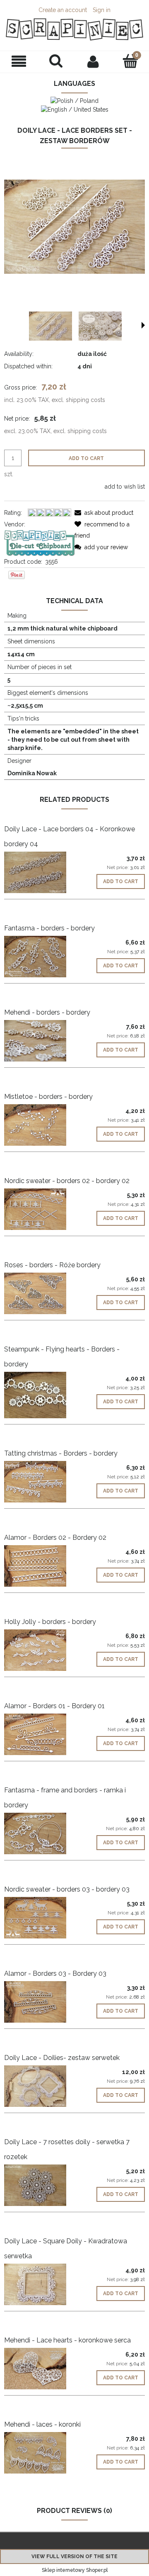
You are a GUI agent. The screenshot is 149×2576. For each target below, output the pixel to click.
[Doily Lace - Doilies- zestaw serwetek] (39, 2086)
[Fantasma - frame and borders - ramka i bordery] (39, 1833)
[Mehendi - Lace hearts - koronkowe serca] (39, 2369)
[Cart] (130, 61)
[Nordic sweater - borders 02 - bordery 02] (39, 1209)
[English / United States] (75, 109)
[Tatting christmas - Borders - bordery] (39, 1482)
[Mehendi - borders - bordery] (39, 1041)
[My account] (93, 61)
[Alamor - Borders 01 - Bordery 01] (39, 1734)
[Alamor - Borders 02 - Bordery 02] (39, 1566)
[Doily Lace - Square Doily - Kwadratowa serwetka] (39, 2284)
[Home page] (74, 29)
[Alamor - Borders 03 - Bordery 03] (39, 2002)
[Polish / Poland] (74, 100)
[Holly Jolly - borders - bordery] (39, 1650)
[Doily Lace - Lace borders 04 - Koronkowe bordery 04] (39, 872)
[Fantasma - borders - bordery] (39, 957)
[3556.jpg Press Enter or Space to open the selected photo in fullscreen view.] (74, 226)
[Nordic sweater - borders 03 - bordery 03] (39, 1918)
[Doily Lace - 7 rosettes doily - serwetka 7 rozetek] (39, 2185)
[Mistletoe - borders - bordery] (39, 1125)
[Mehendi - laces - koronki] (39, 2453)
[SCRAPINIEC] (39, 542)
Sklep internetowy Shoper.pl (75, 2570)
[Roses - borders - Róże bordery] (39, 1293)
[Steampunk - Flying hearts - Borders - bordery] (39, 1395)
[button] (19, 62)
